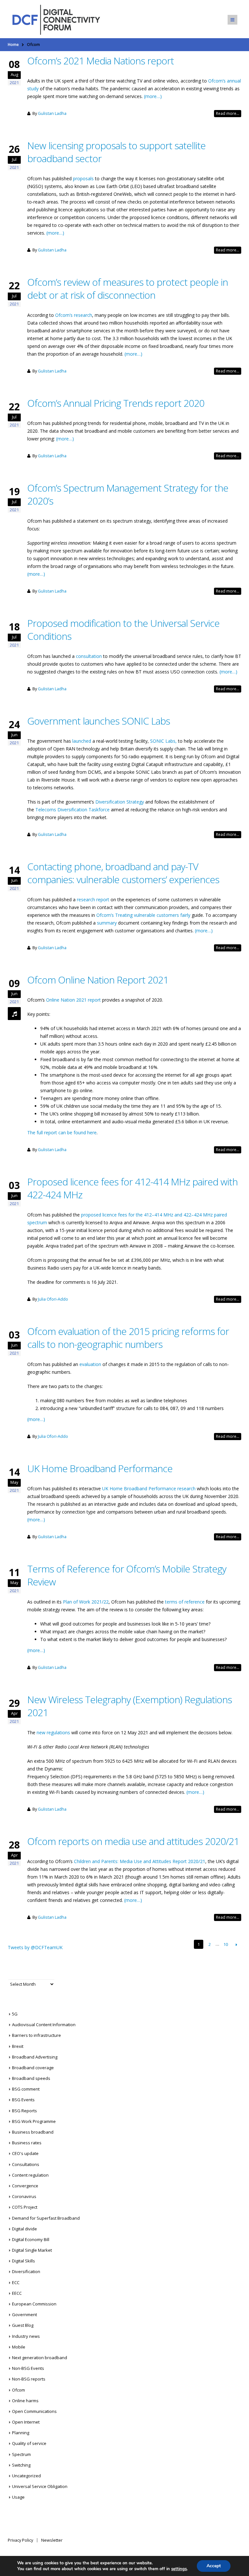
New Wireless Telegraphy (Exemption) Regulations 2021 (130, 1706)
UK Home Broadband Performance (100, 1468)
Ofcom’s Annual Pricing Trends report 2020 (116, 403)
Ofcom (18, 2390)
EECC (17, 2293)
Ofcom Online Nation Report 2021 (98, 980)
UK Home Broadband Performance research (149, 1488)
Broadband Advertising (35, 2057)
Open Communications (34, 2411)
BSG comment (26, 2089)
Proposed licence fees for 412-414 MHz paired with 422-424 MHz (132, 1188)
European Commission (34, 2304)
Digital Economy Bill (31, 2239)
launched (82, 741)
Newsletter (52, 2540)
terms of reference (185, 1602)
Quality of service (29, 2443)
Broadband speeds (31, 2078)
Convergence (25, 2186)
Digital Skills (24, 2261)
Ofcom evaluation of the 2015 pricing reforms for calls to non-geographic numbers (128, 1338)
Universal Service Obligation (40, 2486)
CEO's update (25, 2153)
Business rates (27, 2143)
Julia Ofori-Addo (53, 1299)
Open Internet (26, 2422)
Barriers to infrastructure (36, 2035)
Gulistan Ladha (52, 113)
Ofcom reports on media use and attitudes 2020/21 (133, 1841)
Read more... (228, 113)
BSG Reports (24, 2111)
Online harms (25, 2401)
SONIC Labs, (163, 741)
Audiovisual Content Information (44, 2025)
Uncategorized (26, 2476)
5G (15, 2014)
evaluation (90, 1364)
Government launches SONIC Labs (99, 721)
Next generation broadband (40, 2358)
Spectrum (21, 2454)
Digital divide (24, 2229)
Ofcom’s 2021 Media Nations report (101, 61)
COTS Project (25, 2207)
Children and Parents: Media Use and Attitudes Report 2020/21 (140, 1861)
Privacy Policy (20, 2540)
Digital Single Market (32, 2250)
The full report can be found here (62, 1133)
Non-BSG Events (28, 2368)
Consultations (26, 2164)
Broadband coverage (33, 2068)
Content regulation (30, 2175)
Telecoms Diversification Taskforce (72, 810)
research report (93, 899)
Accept (214, 2566)
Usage (18, 2497)
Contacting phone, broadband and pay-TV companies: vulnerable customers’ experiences (123, 873)
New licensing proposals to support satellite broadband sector (116, 152)
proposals (83, 178)
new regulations (53, 1732)
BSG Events (23, 2100)
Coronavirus (24, 2196)
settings (179, 2569)
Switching (21, 2465)
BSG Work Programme (34, 2121)
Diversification (26, 2271)
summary (107, 923)
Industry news (26, 2336)
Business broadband (33, 2132)
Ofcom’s (65, 315)
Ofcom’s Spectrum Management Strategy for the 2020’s (128, 494)
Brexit (18, 2046)
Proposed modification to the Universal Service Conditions (123, 630)
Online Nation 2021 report (73, 1000)
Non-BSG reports (29, 2379)
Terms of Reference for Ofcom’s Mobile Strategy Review (127, 1575)
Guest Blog (23, 2325)
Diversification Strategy (120, 802)
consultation (89, 656)
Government (24, 2315)
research (83, 315)
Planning (21, 2433)
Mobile (19, 2347)
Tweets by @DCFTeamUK (35, 1947)
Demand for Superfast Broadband (46, 2218)
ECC (16, 2282)
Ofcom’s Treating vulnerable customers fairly (143, 915)
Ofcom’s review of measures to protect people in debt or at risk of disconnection (128, 289)
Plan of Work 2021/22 (86, 1602)
